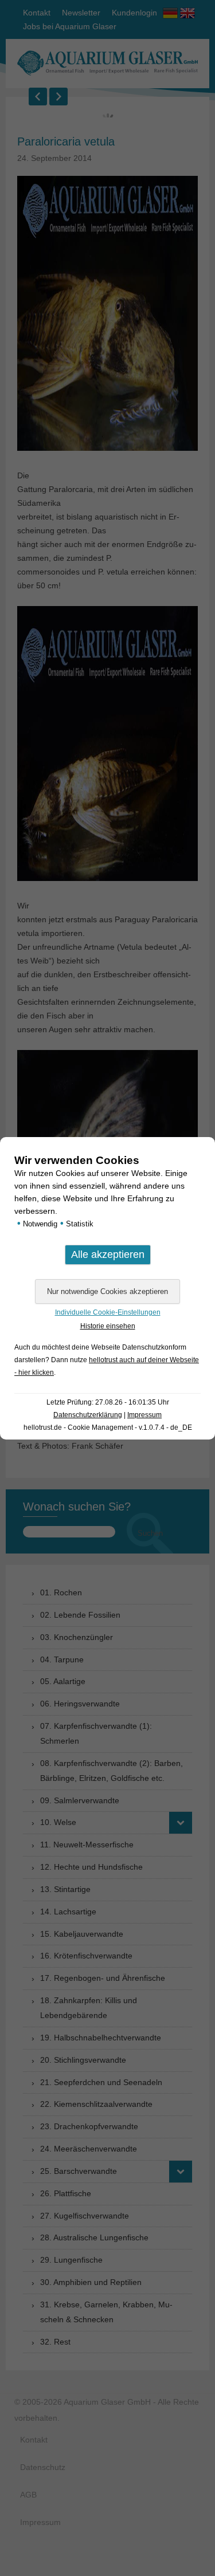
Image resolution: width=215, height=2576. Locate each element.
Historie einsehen (108, 1326)
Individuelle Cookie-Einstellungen (108, 1312)
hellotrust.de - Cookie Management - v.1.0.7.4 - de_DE (108, 1427)
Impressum (144, 1415)
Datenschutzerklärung (88, 1415)
